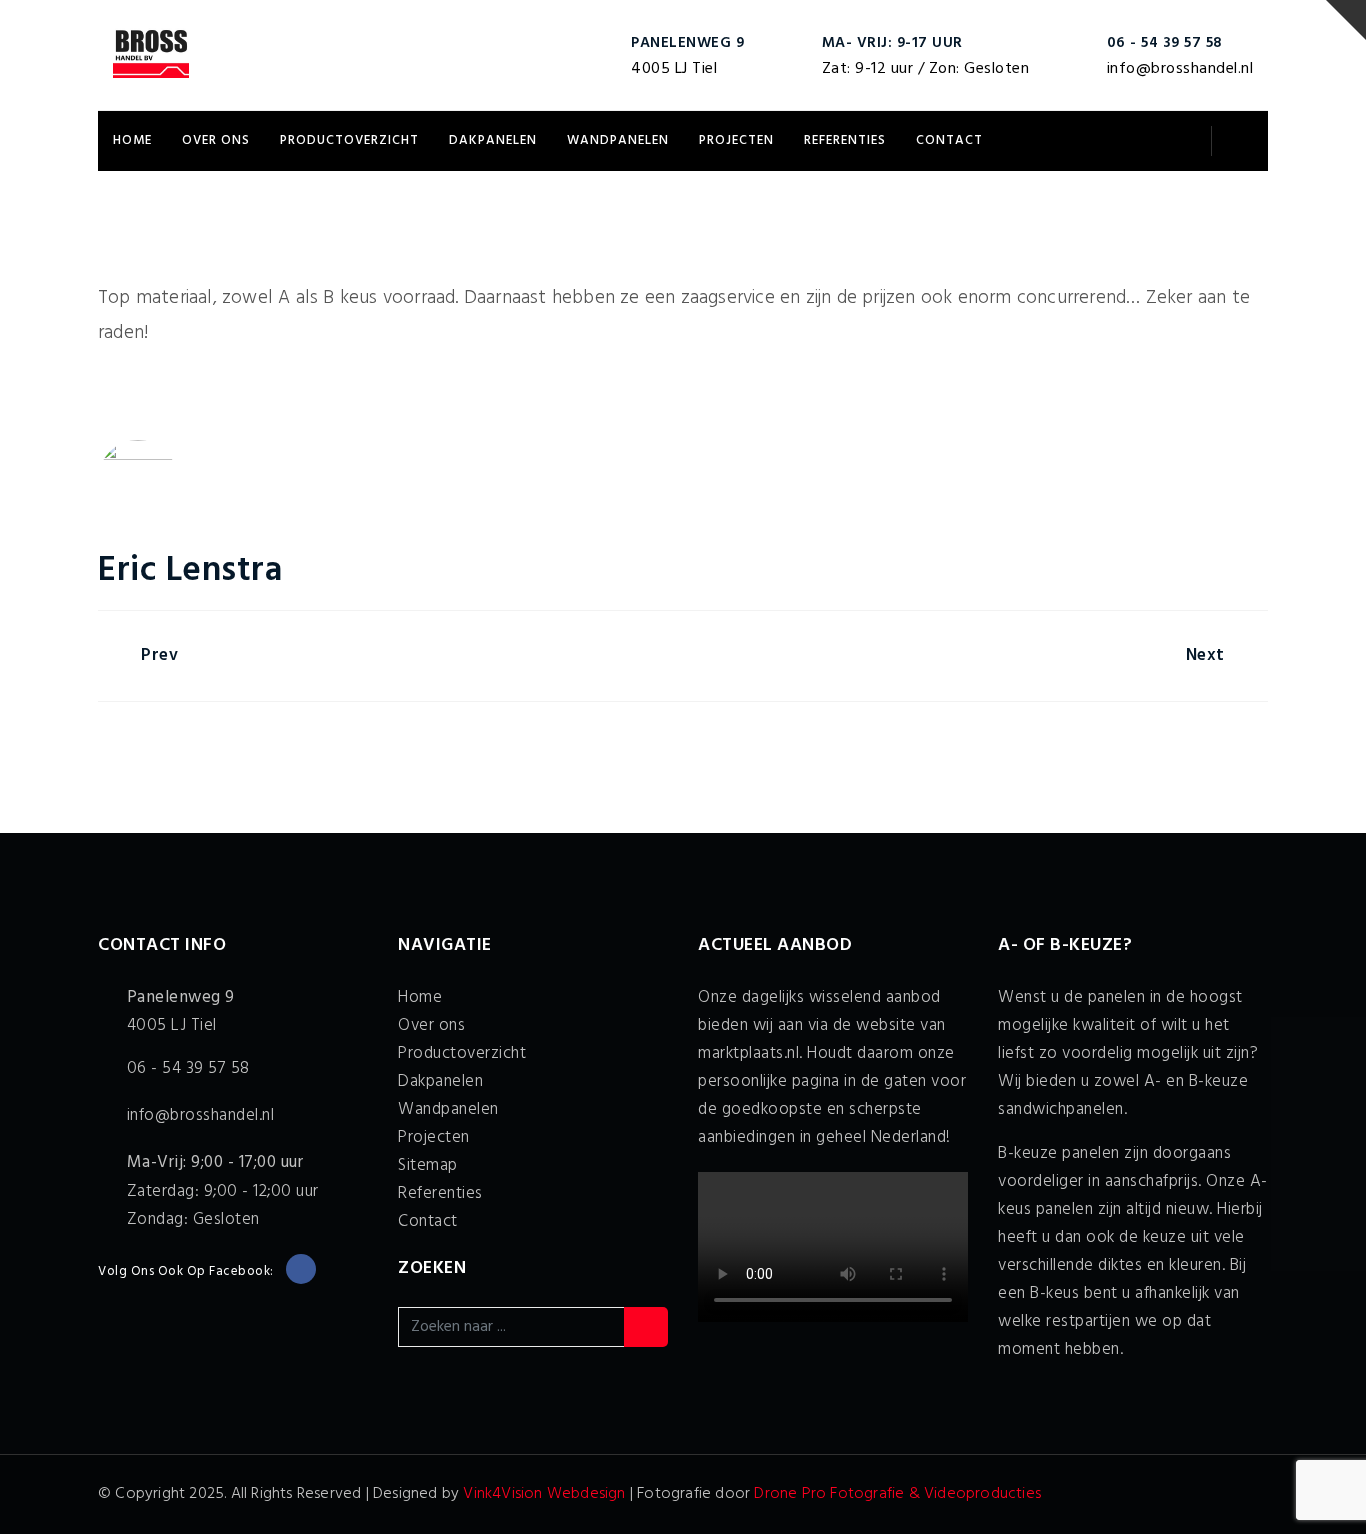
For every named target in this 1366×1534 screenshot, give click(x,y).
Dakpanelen (493, 140)
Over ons (216, 140)
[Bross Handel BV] (151, 55)
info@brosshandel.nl (1180, 69)
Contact (949, 140)
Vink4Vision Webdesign (544, 1494)
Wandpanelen (618, 140)
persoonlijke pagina (769, 1081)
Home (132, 140)
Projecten (736, 140)
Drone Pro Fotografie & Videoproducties (897, 1494)
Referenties (845, 140)
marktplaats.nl (748, 1053)
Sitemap (428, 1165)
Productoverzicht (349, 140)
